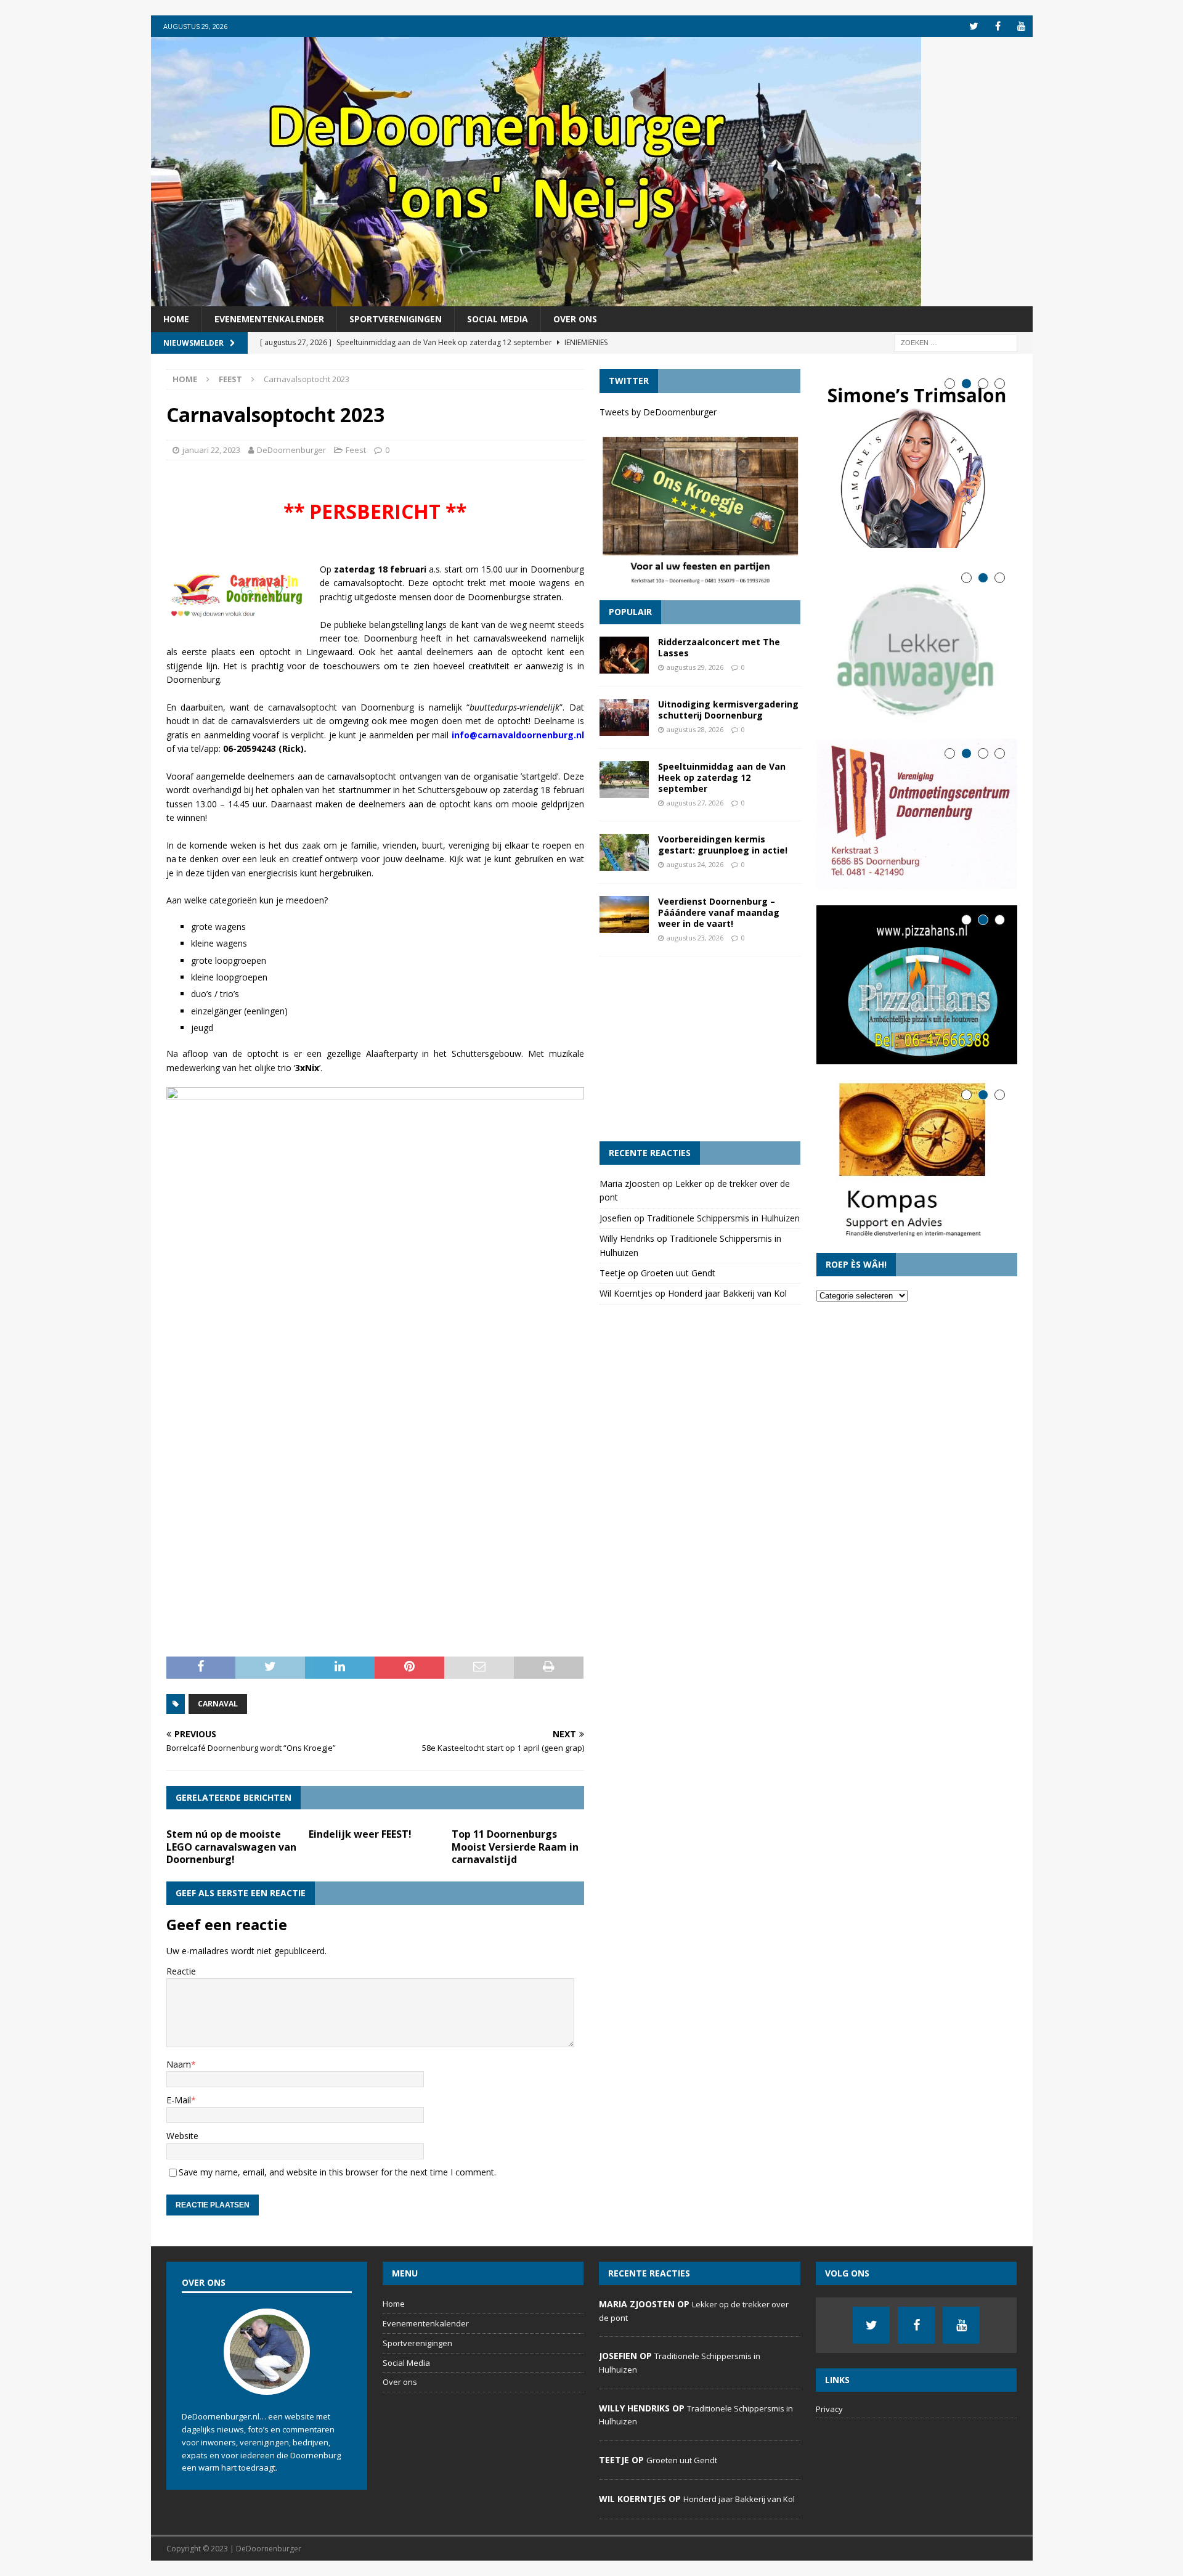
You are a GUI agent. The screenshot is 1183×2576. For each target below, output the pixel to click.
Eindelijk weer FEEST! (360, 1834)
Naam (179, 2064)
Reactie (181, 1971)
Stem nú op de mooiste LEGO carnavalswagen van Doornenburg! (231, 1847)
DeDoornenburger (291, 450)
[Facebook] (998, 26)
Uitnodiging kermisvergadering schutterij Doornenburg (728, 710)
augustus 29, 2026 (695, 667)
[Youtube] (1022, 26)
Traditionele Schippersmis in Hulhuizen (723, 1218)
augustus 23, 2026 (695, 938)
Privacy (829, 2409)
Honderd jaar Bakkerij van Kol (727, 1293)
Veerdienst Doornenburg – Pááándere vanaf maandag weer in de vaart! (719, 912)
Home (176, 319)
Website (182, 2136)
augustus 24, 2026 (695, 864)
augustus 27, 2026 (695, 803)
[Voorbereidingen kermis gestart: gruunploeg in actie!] (624, 852)
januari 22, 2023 (211, 450)
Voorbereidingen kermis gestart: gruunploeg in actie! (723, 845)
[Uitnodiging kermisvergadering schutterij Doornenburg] (624, 717)
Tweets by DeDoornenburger (658, 412)
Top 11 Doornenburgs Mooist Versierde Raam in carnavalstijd (515, 1847)
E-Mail (179, 2100)
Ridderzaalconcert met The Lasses (719, 647)
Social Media (498, 319)
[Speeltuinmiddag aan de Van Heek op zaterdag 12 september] (624, 780)
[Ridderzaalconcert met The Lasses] (624, 655)
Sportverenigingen (396, 319)
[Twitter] (974, 26)
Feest (356, 450)
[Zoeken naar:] (956, 342)
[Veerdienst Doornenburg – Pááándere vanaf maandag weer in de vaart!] (624, 915)
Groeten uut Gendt (678, 1273)
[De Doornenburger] (536, 299)
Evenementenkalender (269, 319)
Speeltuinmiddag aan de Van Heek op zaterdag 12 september (722, 777)
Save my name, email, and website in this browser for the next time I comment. (337, 2172)
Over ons (575, 319)
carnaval (218, 1704)
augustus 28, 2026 (695, 729)
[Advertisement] (700, 1049)
